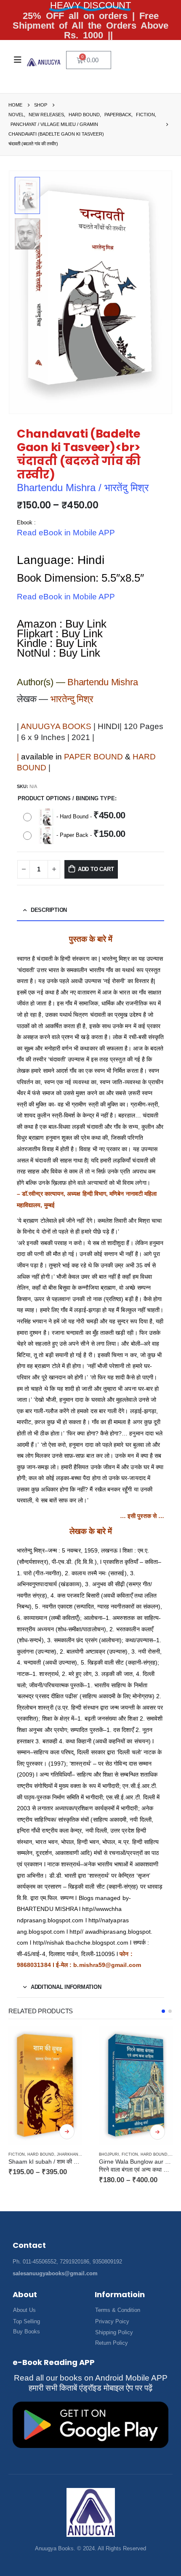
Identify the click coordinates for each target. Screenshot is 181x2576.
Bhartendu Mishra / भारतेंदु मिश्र (83, 488)
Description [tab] (49, 910)
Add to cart (96, 869)
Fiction (39, 2154)
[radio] (76, 817)
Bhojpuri (19, 2154)
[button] (163, 2011)
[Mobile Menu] (18, 60)
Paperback (126, 2149)
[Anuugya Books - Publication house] (44, 62)
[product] (45, 2086)
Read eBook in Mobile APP (66, 533)
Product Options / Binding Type (66, 798)
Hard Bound (64, 2154)
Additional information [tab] (66, 1987)
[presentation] (162, 292)
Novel (105, 2149)
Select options (67, 2132)
